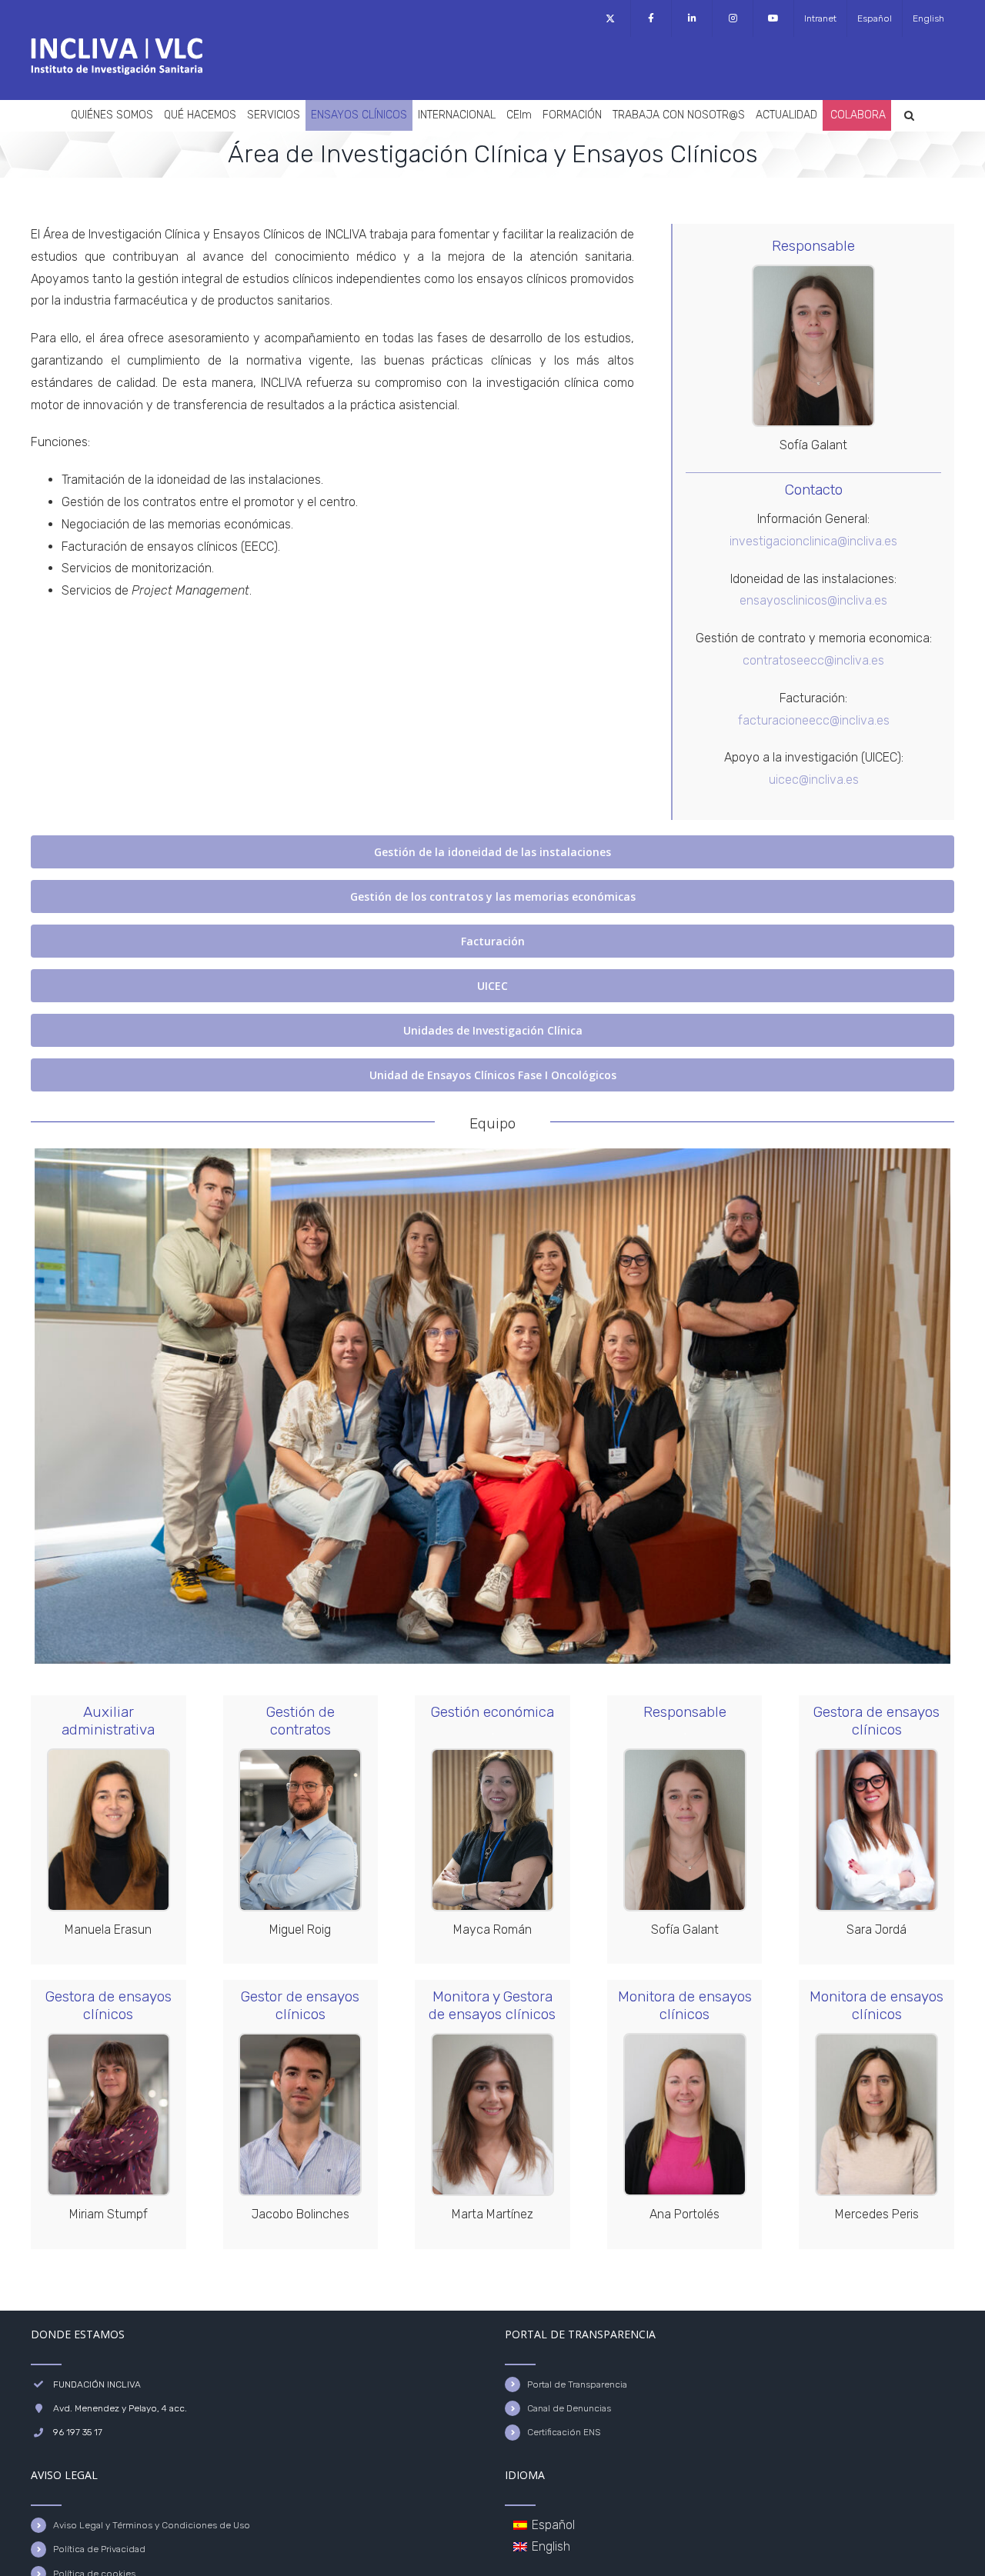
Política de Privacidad (99, 2549)
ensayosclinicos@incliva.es (813, 600)
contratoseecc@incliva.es (813, 660)
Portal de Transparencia (577, 2384)
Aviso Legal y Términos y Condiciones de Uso (152, 2525)
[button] (909, 115)
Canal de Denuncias (569, 2408)
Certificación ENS (564, 2432)
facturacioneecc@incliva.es (814, 720)
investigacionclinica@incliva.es (813, 541)
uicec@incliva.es (814, 780)
